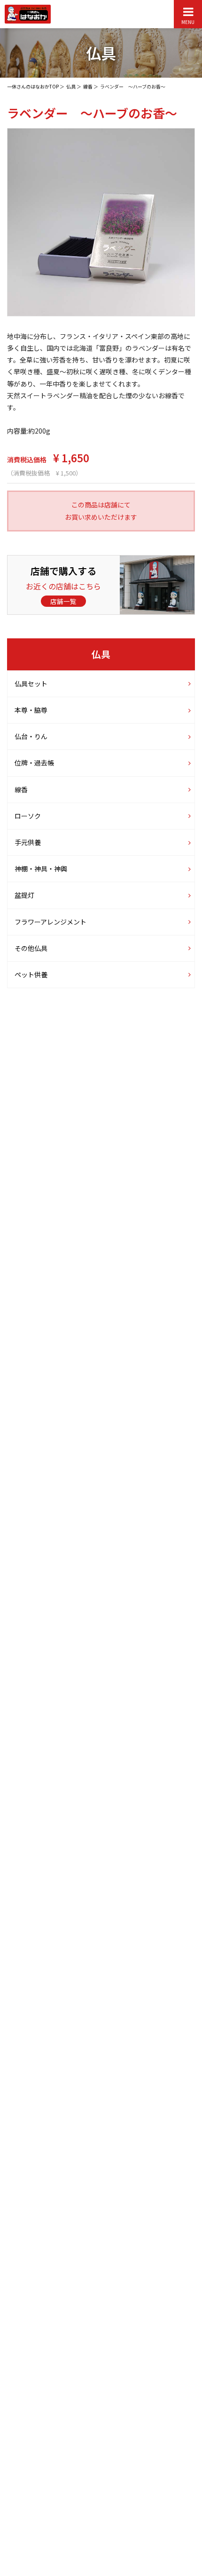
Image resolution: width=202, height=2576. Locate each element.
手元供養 (28, 842)
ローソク (28, 816)
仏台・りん (31, 736)
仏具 (71, 86)
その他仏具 (31, 948)
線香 (88, 86)
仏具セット (31, 684)
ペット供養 (31, 974)
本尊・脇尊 (31, 710)
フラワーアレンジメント (50, 921)
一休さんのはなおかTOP (33, 86)
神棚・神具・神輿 (41, 869)
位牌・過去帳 (34, 763)
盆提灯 (24, 895)
